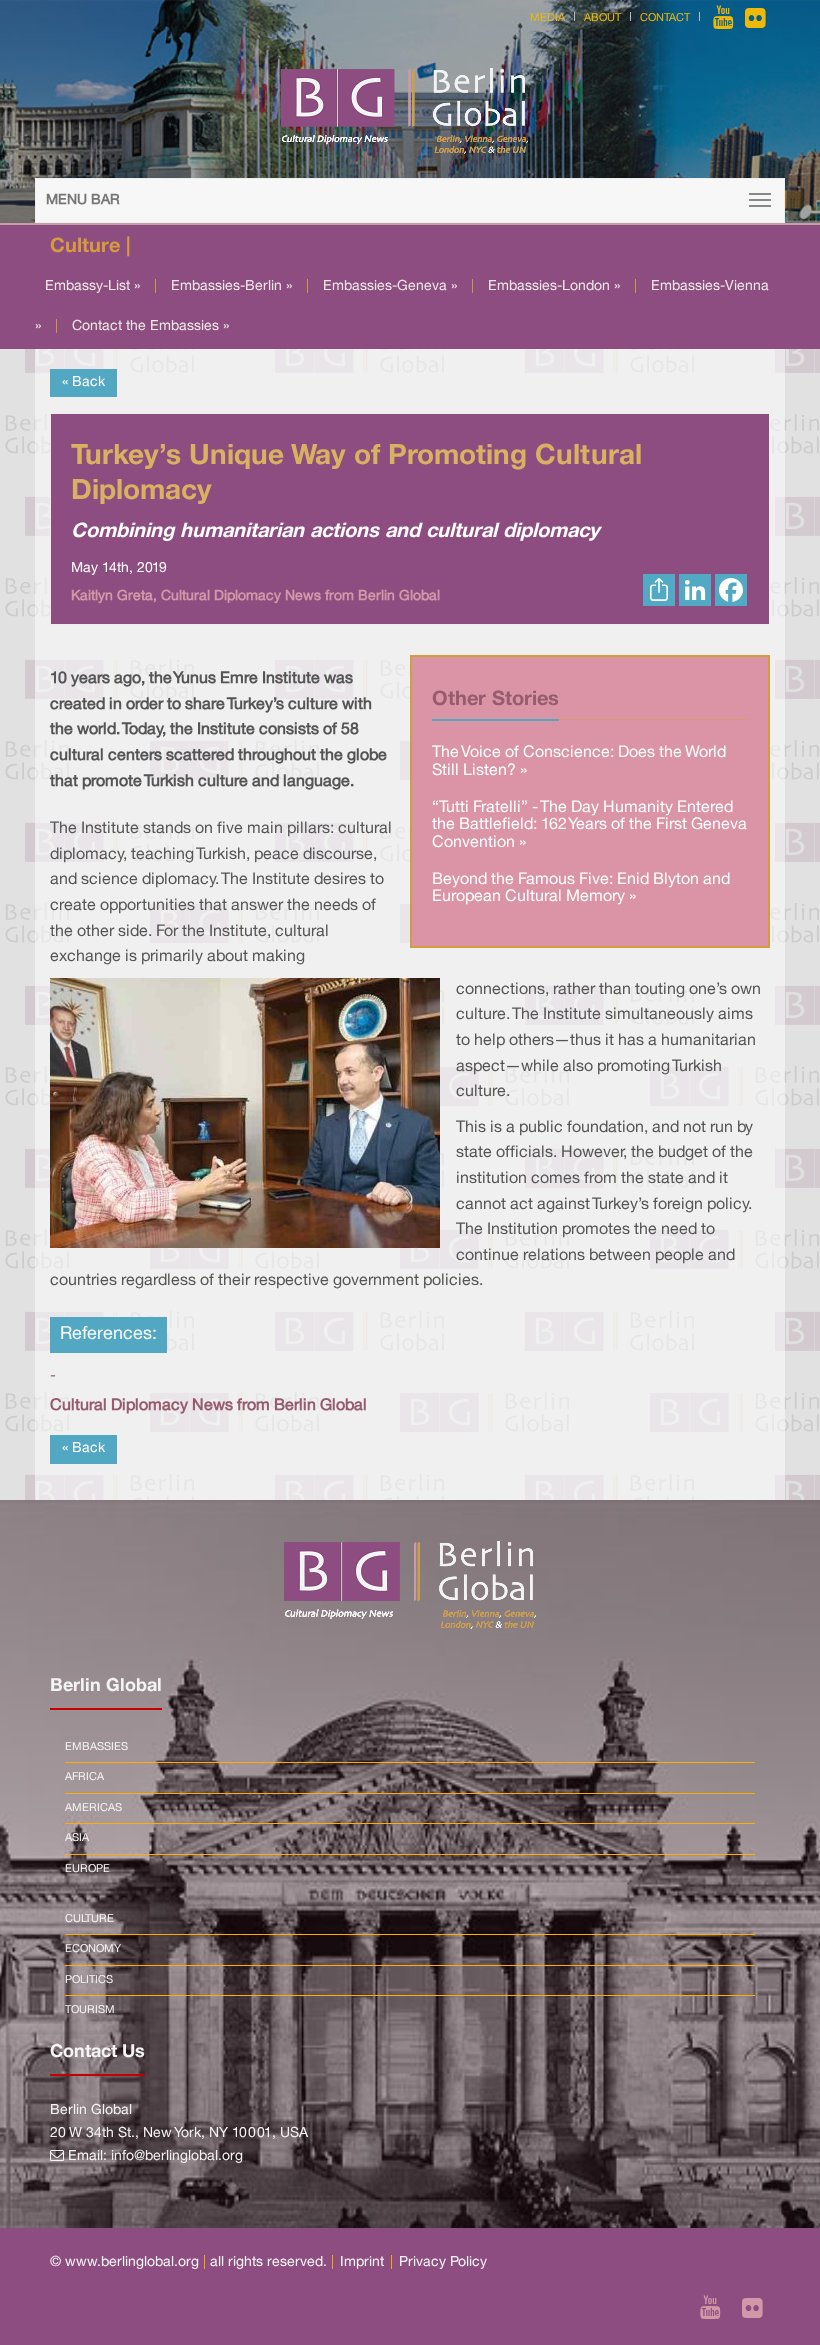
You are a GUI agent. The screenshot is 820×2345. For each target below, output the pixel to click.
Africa (84, 1777)
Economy (93, 1949)
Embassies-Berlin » (231, 286)
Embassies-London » (554, 286)
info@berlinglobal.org (177, 2156)
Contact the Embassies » (150, 326)
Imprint (362, 2262)
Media (547, 18)
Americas (93, 1808)
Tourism (90, 2010)
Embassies (96, 1747)
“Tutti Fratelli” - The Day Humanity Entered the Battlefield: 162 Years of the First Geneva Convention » (589, 825)
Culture (89, 1919)
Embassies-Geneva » (390, 286)
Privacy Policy (443, 2262)
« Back (83, 382)
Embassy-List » (92, 286)
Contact (665, 18)
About (602, 18)
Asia (77, 1838)
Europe (87, 1869)
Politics (89, 1980)
